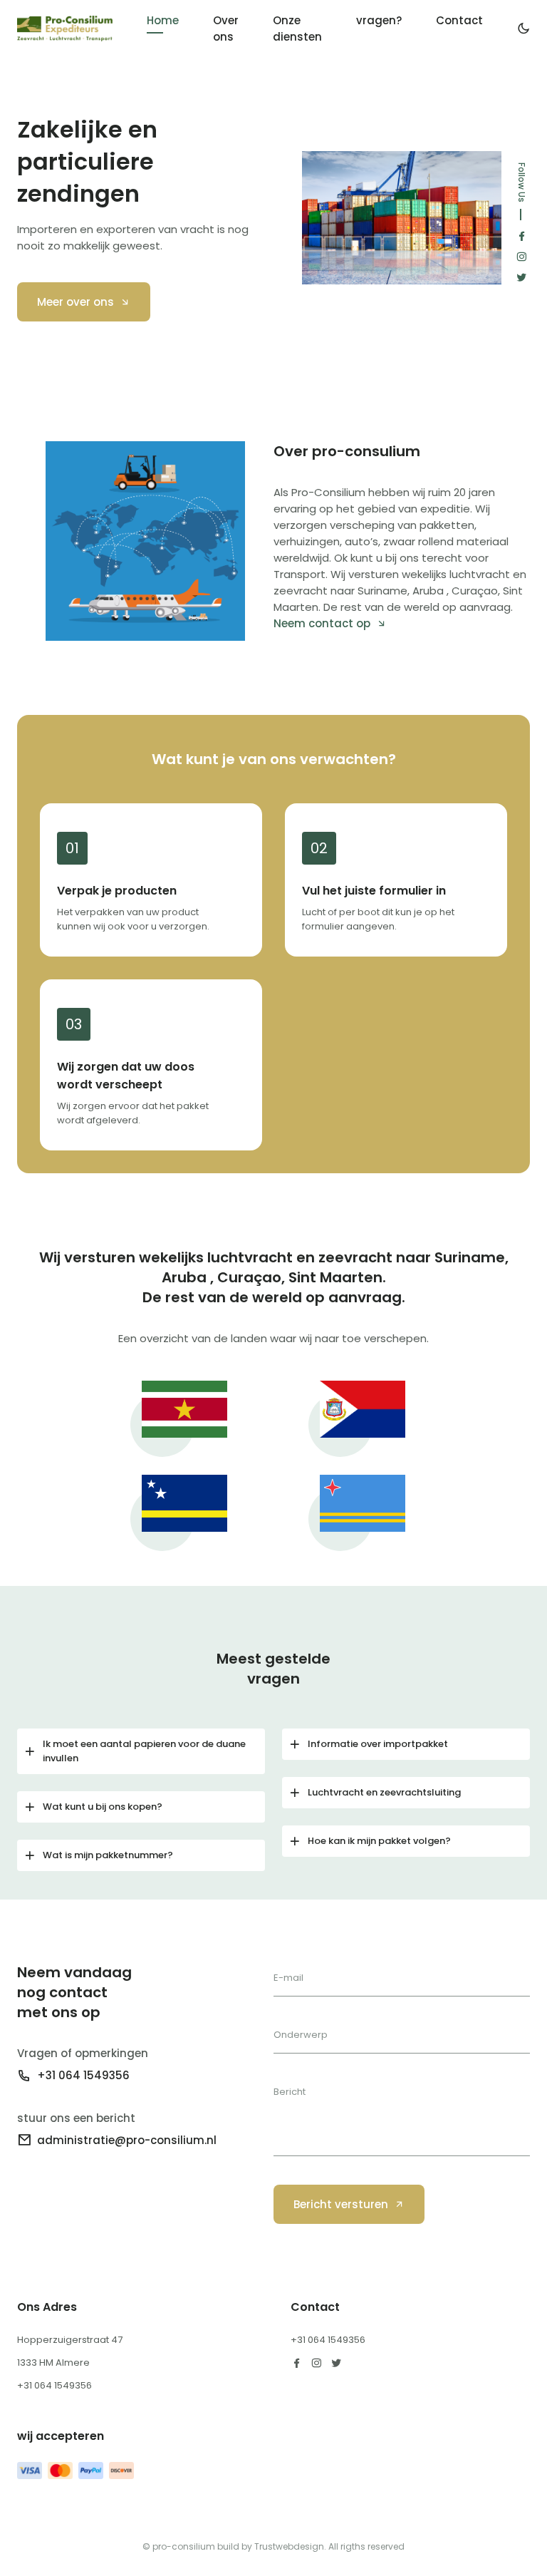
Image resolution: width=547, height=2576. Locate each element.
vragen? (379, 20)
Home (163, 20)
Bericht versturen (341, 2204)
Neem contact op (322, 623)
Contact (459, 20)
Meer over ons (75, 302)
